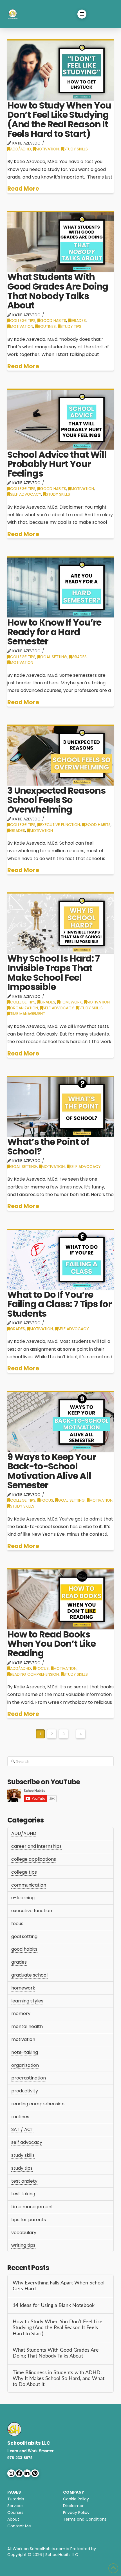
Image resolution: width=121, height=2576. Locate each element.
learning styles (27, 2001)
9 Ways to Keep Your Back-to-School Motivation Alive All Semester (52, 1471)
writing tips (23, 2245)
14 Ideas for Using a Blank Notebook (54, 2305)
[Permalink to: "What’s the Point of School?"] (60, 1106)
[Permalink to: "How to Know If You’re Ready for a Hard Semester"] (60, 587)
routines (47, 327)
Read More (23, 189)
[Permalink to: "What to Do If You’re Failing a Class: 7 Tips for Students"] (60, 1259)
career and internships (36, 1846)
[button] (82, 14)
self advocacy (26, 494)
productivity (25, 2091)
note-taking (25, 2052)
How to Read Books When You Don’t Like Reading (51, 1644)
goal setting (54, 657)
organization (24, 1008)
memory (21, 2014)
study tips (71, 327)
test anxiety (24, 2181)
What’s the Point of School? (48, 1146)
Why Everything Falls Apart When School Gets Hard (59, 2286)
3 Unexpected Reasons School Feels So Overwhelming (56, 800)
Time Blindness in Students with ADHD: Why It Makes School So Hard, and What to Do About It (59, 2378)
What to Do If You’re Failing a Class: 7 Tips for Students (60, 1304)
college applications (34, 1859)
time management (28, 1014)
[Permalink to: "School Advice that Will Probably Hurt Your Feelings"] (60, 419)
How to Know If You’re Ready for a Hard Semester (54, 632)
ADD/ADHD (21, 149)
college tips (23, 321)
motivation (47, 149)
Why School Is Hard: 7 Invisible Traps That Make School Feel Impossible (53, 973)
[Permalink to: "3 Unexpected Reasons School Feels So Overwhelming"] (60, 755)
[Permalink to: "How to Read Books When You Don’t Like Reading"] (60, 1599)
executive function (60, 825)
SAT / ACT (22, 2129)
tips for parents (29, 2220)
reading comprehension (34, 1674)
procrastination (29, 2078)
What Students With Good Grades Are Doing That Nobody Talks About (58, 291)
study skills (76, 149)
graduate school (29, 1975)
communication (29, 1885)
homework (71, 1002)
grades (78, 321)
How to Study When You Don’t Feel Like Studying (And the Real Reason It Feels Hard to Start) (59, 119)
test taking (23, 2194)
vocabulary (24, 2233)
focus (47, 1500)
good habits (53, 321)
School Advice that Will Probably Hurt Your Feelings (57, 464)
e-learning (23, 1898)
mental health (27, 2026)
